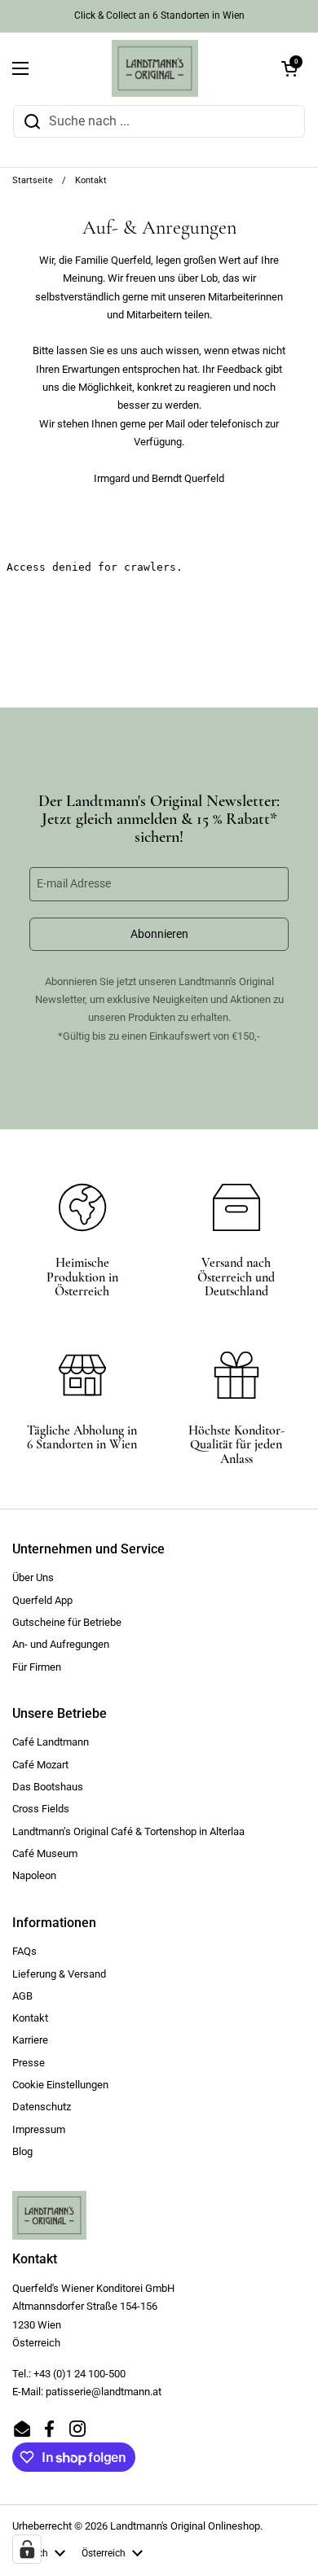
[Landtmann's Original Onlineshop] (155, 68)
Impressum (39, 2129)
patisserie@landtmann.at (104, 2392)
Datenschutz (42, 2107)
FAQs (24, 1951)
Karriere (30, 2040)
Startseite (33, 180)
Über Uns (33, 1577)
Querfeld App (42, 1600)
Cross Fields (41, 1809)
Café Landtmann (51, 1742)
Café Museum (45, 1853)
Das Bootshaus (48, 1787)
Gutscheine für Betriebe (67, 1622)
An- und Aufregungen (61, 1644)
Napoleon (34, 1875)
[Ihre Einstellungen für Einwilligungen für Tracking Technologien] (27, 2549)
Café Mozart (40, 1765)
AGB (22, 1996)
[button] (289, 68)
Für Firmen (37, 1667)
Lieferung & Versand (59, 1974)
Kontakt (30, 2018)
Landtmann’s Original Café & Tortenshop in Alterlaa (128, 1831)
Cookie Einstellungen (60, 2085)
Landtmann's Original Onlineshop (185, 2526)
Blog (22, 2151)
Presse (29, 2063)
